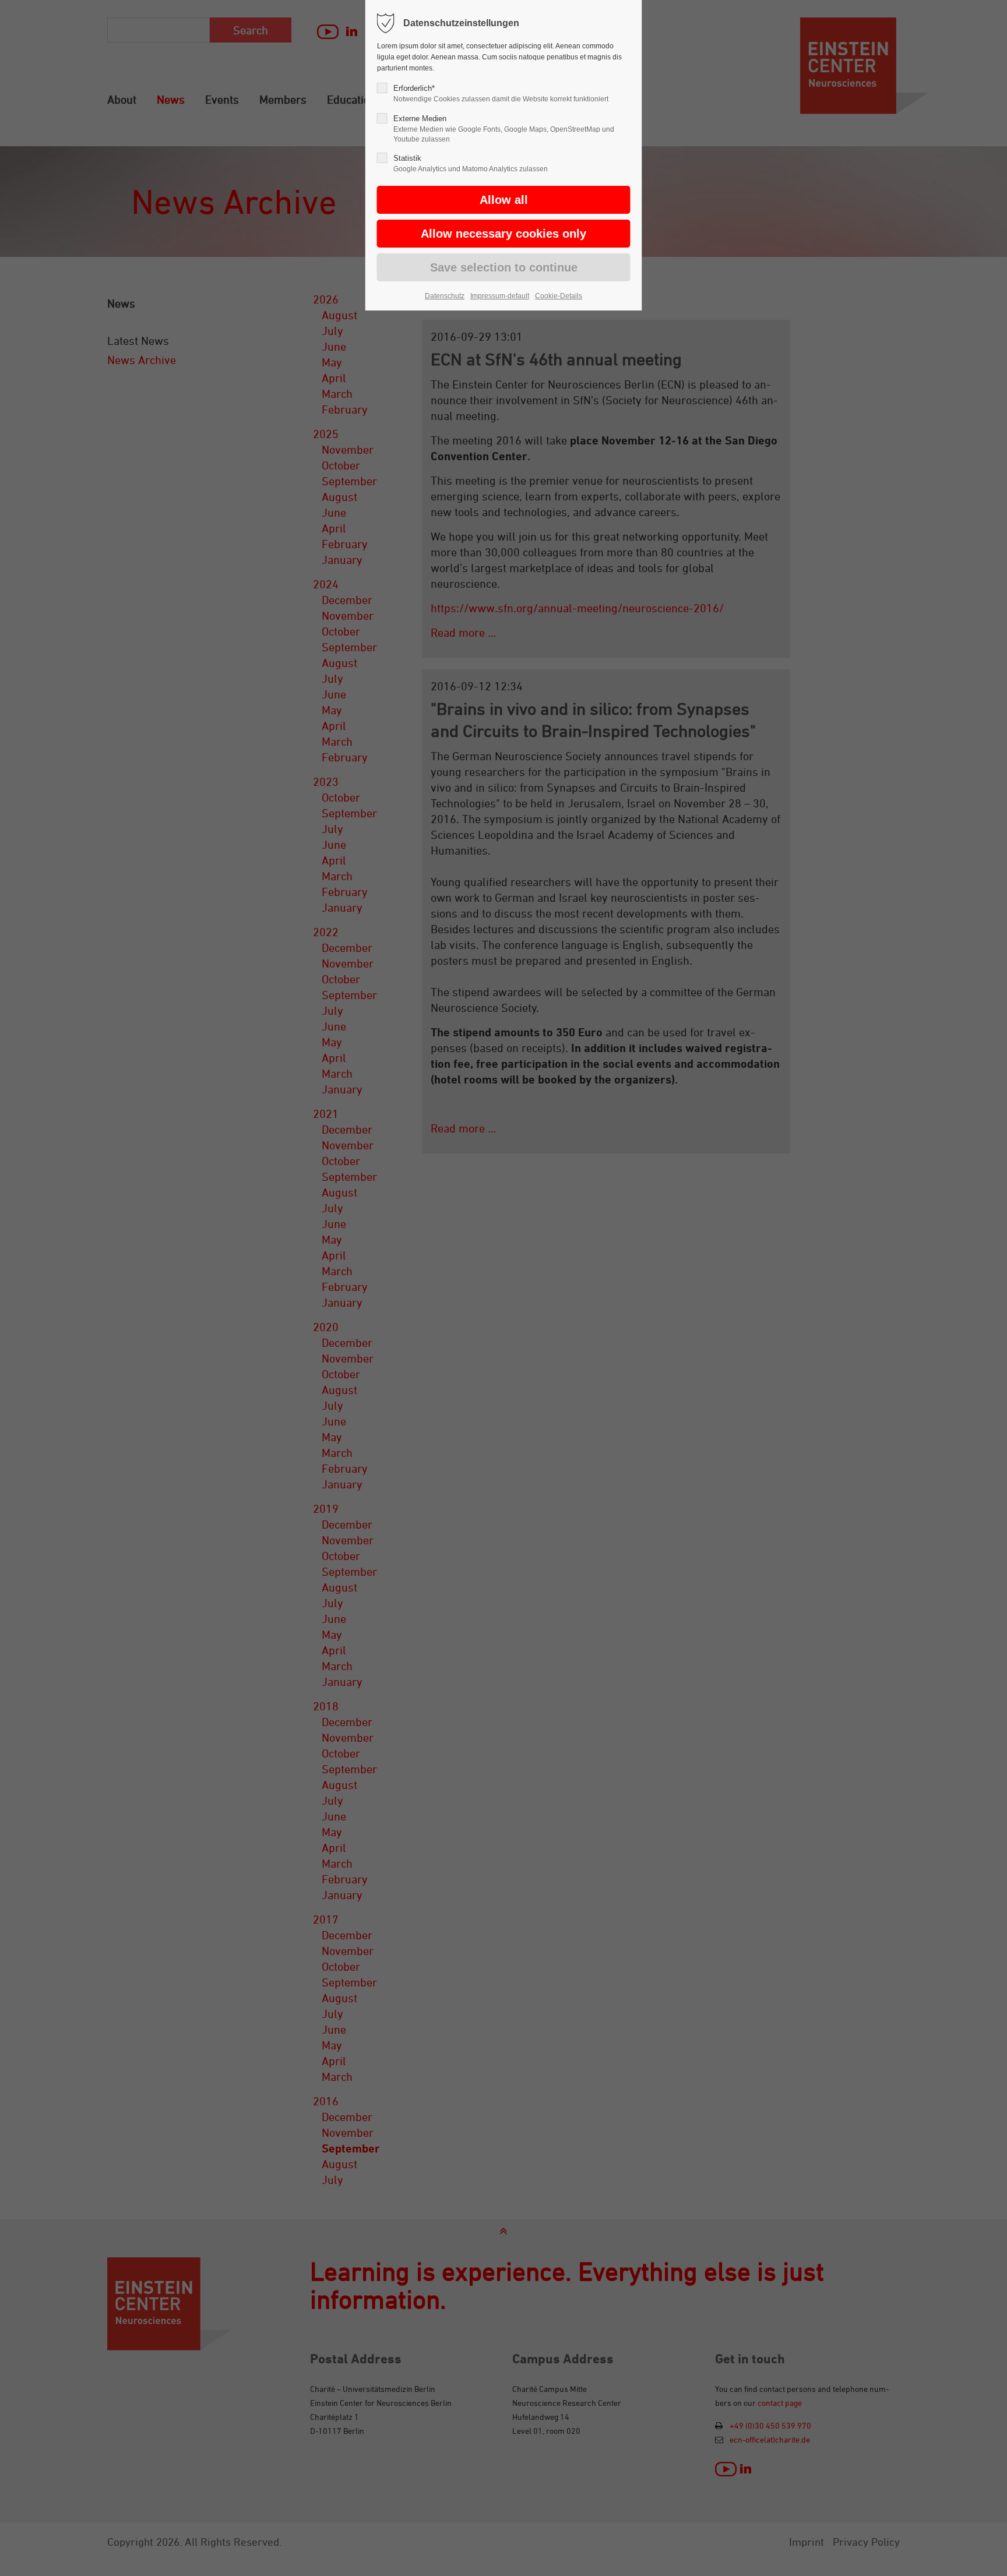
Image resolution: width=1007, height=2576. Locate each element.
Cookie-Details (559, 296)
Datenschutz (445, 296)
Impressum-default (500, 296)
